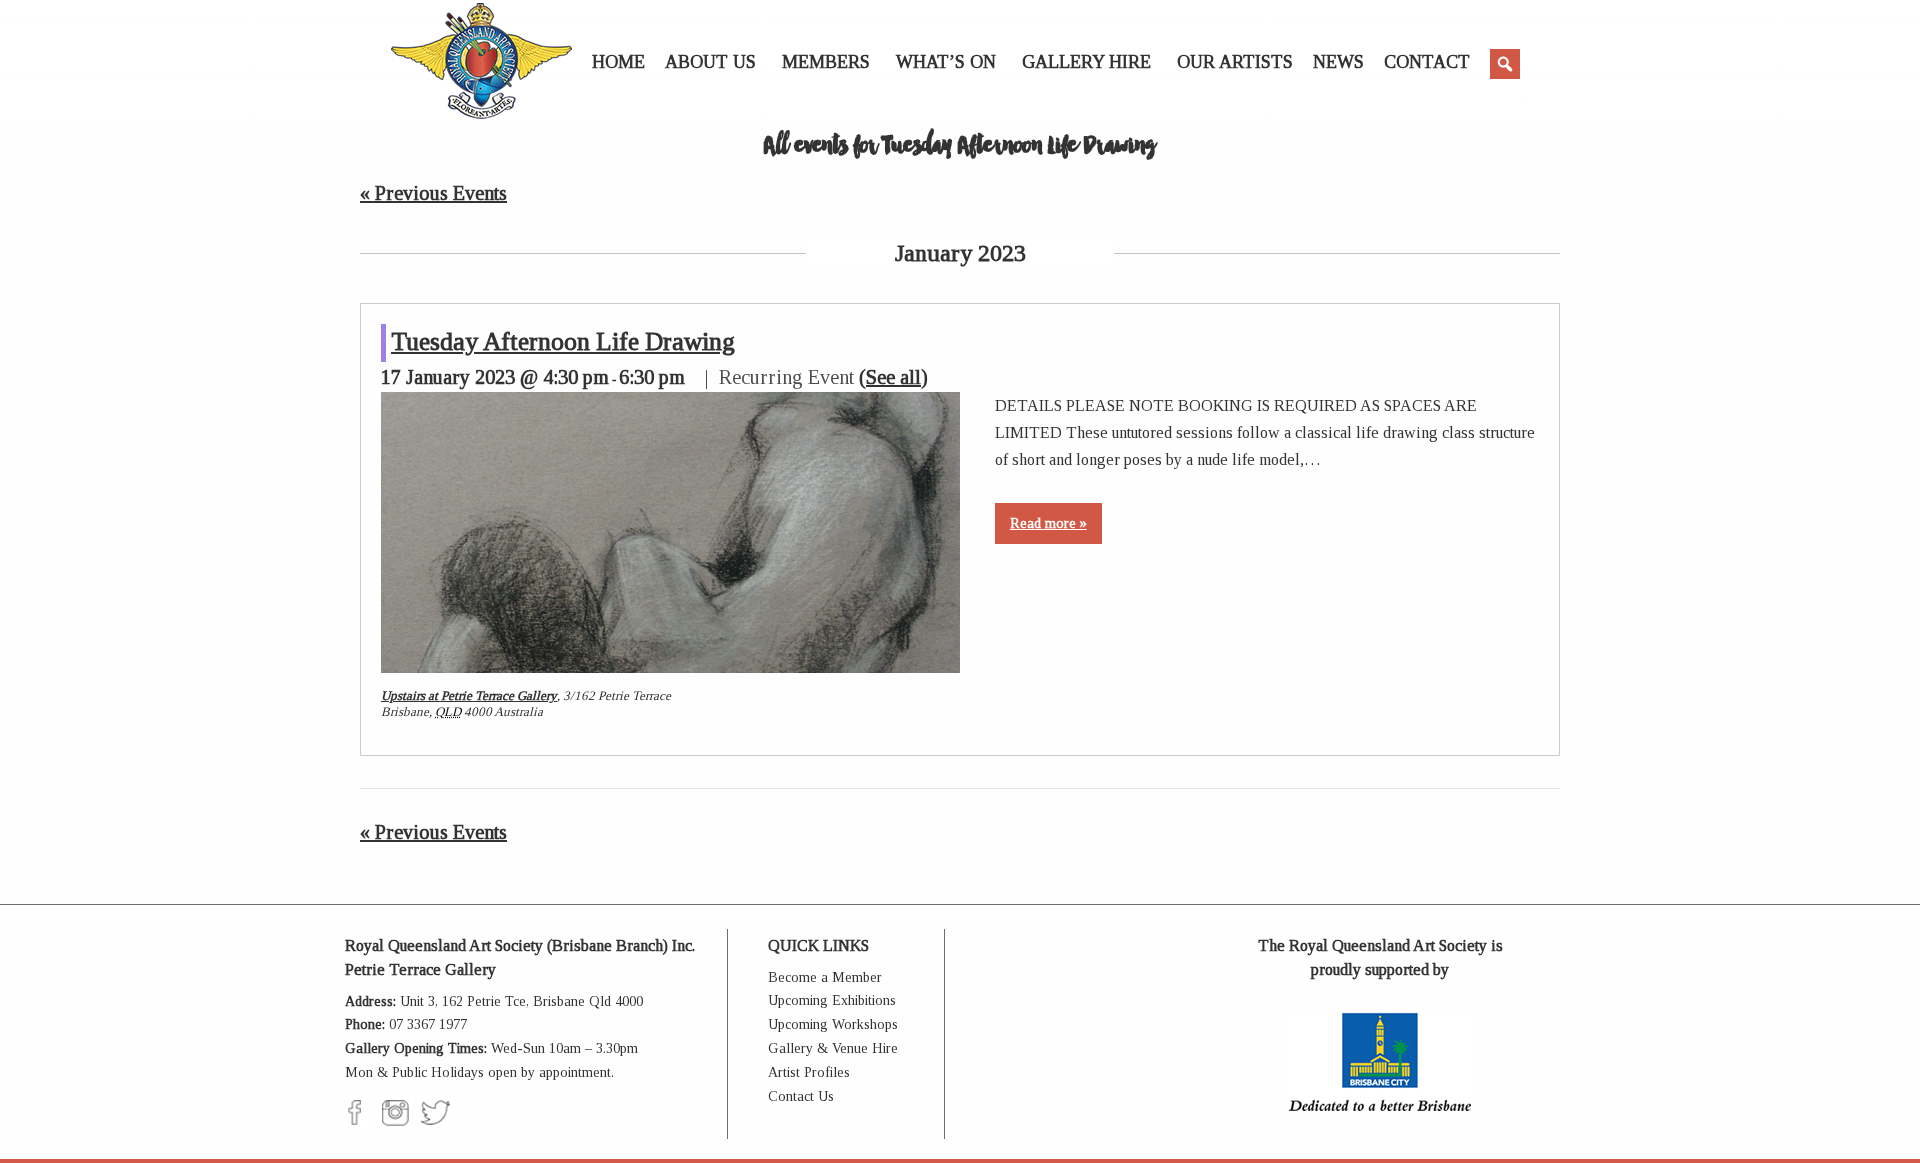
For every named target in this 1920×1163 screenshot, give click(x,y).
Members (826, 62)
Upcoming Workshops (833, 1024)
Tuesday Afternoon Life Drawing (563, 341)
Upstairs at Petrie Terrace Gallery (469, 695)
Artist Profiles (809, 1072)
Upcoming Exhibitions (832, 1000)
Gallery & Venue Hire (833, 1048)
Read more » (1048, 523)
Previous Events (433, 193)
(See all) (893, 377)
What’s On (946, 62)
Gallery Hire (1086, 62)
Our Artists (1235, 62)
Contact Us (801, 1096)
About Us (710, 62)
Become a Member (825, 977)
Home (618, 62)
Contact (1427, 62)
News (1338, 62)
